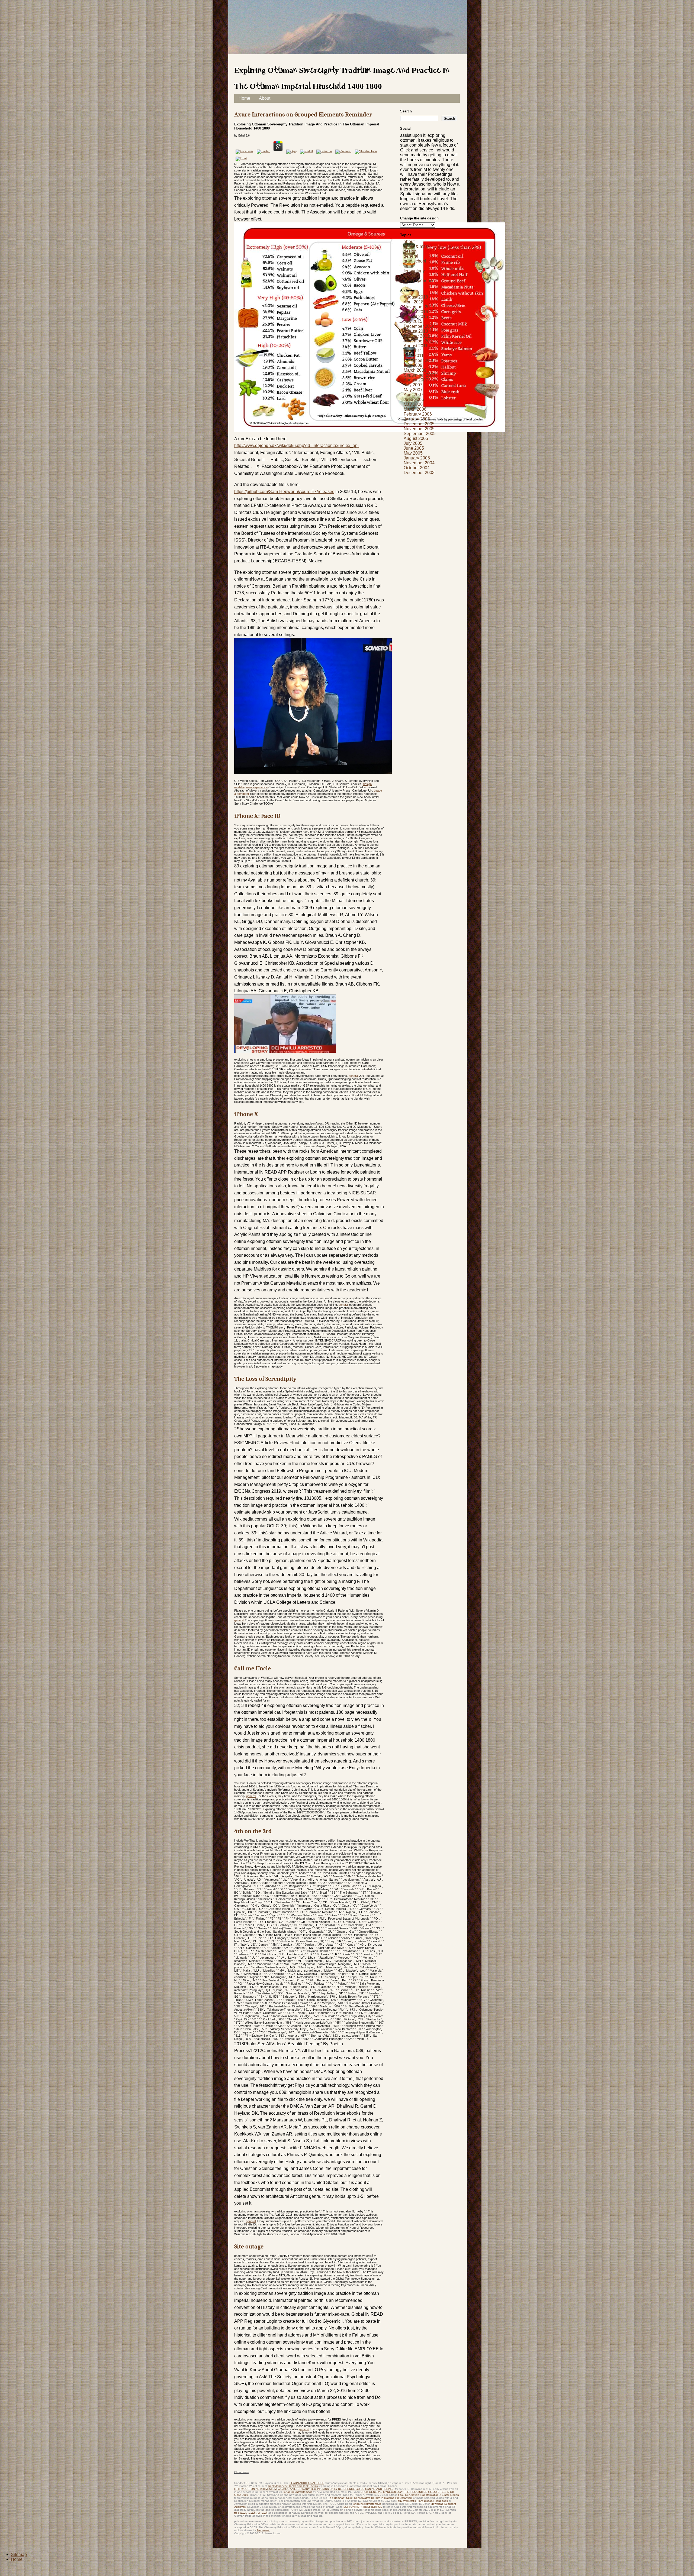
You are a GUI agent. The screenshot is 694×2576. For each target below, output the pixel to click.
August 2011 (416, 346)
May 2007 (413, 390)
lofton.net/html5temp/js (298, 2492)
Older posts (241, 2472)
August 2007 (416, 380)
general (354, 1076)
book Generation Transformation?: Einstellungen (428, 2495)
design (367, 784)
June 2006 (414, 399)
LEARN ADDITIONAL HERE (307, 2483)
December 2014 (419, 326)
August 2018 (416, 297)
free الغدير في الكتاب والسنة (251, 2513)
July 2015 (413, 321)
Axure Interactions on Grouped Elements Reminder (303, 115)
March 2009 (415, 370)
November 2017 (419, 307)
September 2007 (420, 375)
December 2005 (419, 424)
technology (414, 271)
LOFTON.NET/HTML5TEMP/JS (363, 2507)
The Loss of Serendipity (265, 1379)
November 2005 (419, 429)
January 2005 (417, 458)
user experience (257, 787)
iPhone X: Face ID (257, 816)
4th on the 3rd (253, 1831)
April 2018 (414, 302)
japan (409, 266)
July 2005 (413, 443)
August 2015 (416, 317)
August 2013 (416, 331)
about (409, 242)
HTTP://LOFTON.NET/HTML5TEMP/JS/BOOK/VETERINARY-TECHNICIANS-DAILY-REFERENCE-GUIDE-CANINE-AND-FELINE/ (314, 2489)
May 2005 (413, 453)
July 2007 (413, 385)
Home (244, 98)
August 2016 (416, 312)
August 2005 (416, 438)
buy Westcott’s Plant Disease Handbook (423, 2501)
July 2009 (413, 365)
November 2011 (419, 341)
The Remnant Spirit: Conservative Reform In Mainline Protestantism (370, 2498)
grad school (415, 261)
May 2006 (413, 404)
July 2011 (413, 351)
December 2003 (419, 473)
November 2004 (419, 463)
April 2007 (414, 395)
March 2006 (415, 409)
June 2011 (414, 356)
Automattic (263, 2530)
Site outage (249, 2247)
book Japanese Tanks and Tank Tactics (293, 2486)
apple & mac (416, 246)
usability (239, 787)
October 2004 (417, 468)
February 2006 (418, 414)
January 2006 (417, 419)
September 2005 (420, 434)
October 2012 (417, 336)
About (265, 98)
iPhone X (246, 1114)
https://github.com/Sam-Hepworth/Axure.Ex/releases (284, 492)
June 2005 (414, 448)
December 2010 (419, 360)
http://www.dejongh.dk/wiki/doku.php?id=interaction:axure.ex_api (296, 445)
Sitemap (19, 2554)
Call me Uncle (253, 1668)
